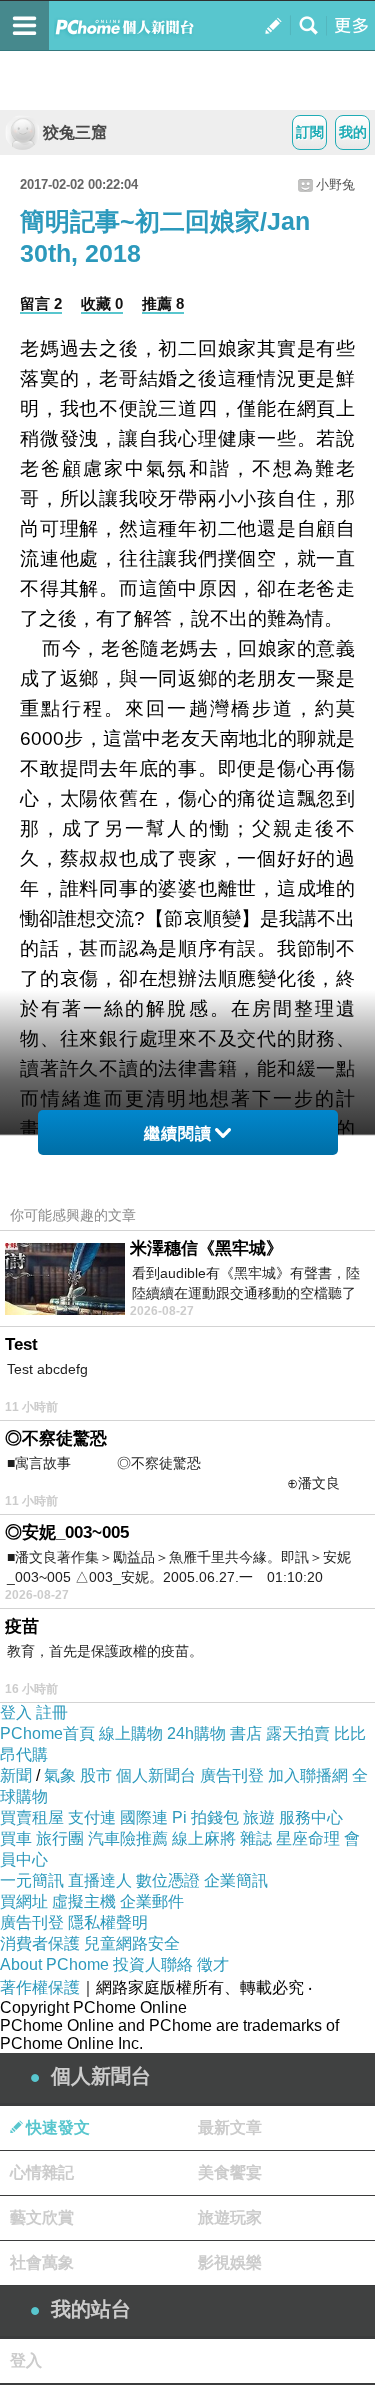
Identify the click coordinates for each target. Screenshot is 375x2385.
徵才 (213, 1964)
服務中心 (311, 1817)
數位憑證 (168, 1880)
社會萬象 (42, 2262)
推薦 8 (163, 303)
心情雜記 (42, 2172)
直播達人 (100, 1880)
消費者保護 (40, 1943)
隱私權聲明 (108, 1922)
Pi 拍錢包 (205, 1817)
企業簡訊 (236, 1880)
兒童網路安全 (132, 1943)
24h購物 (196, 1733)
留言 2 (41, 303)
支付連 (92, 1817)
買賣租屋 (32, 1817)
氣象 (60, 1775)
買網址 (24, 1901)
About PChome (54, 1964)
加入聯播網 (308, 1775)
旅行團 (60, 1838)
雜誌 (256, 1838)
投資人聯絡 (153, 1964)
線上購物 (131, 1733)
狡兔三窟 (75, 132)
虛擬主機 (84, 1901)
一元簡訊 (32, 1880)
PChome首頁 (47, 1733)
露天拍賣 (298, 1733)
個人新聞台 (156, 1775)
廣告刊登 (232, 1775)
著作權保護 (40, 1987)
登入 (16, 1712)
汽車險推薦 (128, 1838)
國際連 (144, 1817)
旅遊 (259, 1817)
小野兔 (335, 184)
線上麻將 (204, 1838)
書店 (246, 1733)
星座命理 (308, 1838)
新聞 (16, 1775)
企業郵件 (152, 1901)
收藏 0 (102, 303)
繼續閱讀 (178, 1133)
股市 (96, 1775)
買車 (16, 1838)
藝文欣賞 (42, 2217)
